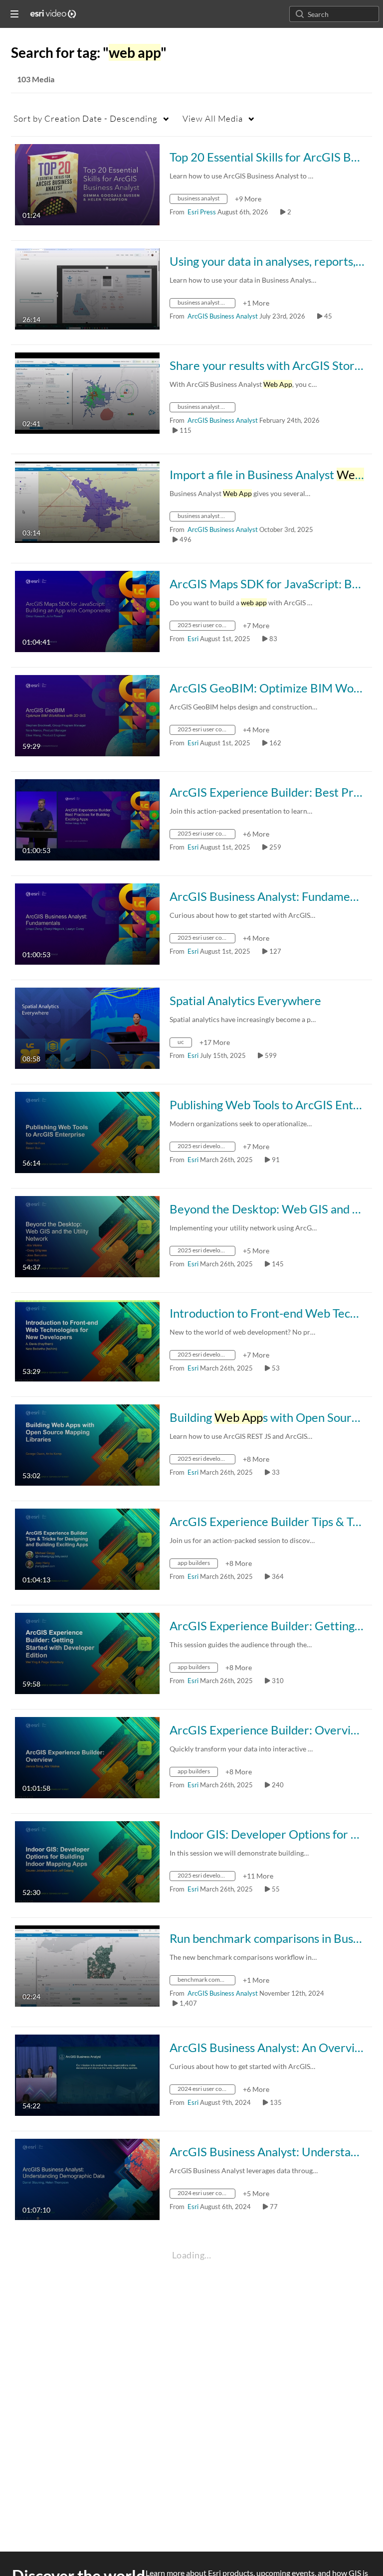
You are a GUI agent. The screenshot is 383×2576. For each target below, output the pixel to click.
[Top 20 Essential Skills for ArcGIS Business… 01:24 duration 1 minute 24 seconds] (87, 184)
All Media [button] (213, 118)
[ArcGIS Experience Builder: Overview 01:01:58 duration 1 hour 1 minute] (87, 1757)
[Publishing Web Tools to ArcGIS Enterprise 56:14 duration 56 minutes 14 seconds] (87, 1131)
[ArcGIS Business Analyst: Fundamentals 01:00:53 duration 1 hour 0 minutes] (87, 923)
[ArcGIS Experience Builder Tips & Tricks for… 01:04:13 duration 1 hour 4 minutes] (87, 1548)
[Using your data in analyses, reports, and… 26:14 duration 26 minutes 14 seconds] (87, 288)
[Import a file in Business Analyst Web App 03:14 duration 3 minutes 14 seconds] (87, 501)
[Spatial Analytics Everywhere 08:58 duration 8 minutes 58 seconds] (87, 1027)
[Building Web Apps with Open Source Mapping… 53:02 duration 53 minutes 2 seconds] (87, 1444)
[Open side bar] (14, 14)
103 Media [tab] (36, 79)
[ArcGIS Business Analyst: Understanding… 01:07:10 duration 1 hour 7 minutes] (87, 2178)
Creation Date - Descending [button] (86, 118)
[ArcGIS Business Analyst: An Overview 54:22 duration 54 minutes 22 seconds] (87, 2074)
